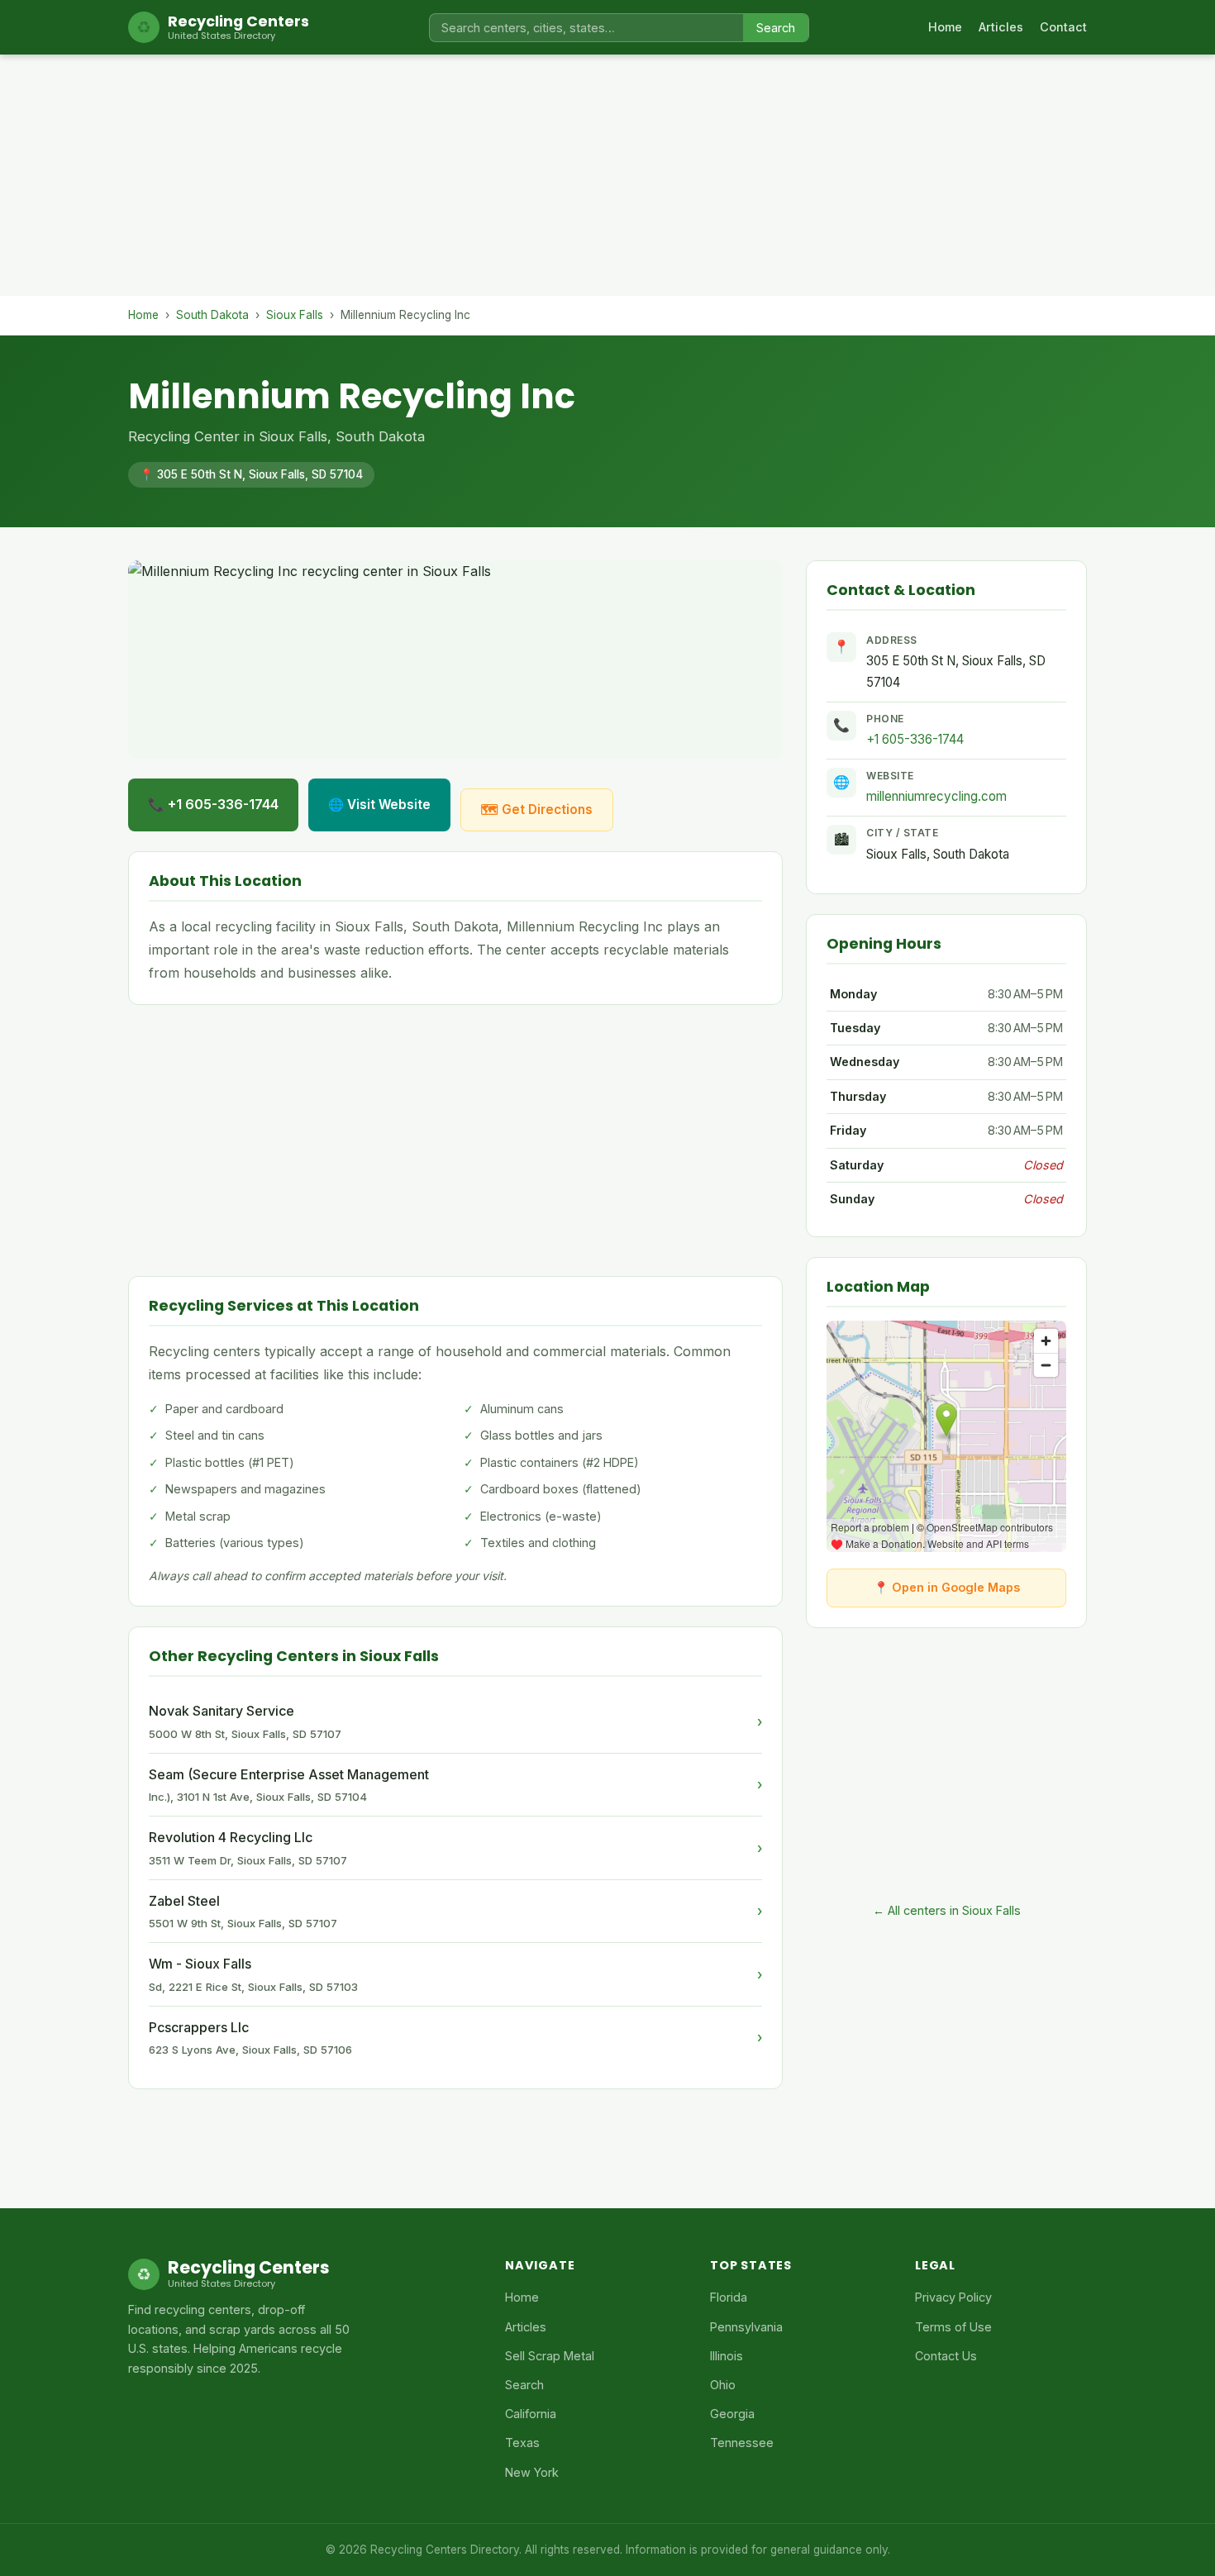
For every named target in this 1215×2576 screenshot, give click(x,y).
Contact (1063, 27)
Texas (522, 2443)
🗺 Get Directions (537, 809)
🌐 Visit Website (379, 805)
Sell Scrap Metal (550, 2356)
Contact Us (946, 2356)
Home (945, 27)
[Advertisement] (607, 180)
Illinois (727, 2356)
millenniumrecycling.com (936, 796)
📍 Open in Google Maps (947, 1587)
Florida (729, 2297)
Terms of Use (953, 2327)
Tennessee (742, 2443)
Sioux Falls (295, 315)
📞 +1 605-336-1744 (213, 804)
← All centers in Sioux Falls (947, 1910)
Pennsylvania (746, 2327)
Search (776, 28)
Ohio (723, 2385)
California (531, 2414)
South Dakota (212, 315)
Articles (1001, 27)
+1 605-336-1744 (915, 739)
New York (532, 2472)
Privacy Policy (953, 2297)
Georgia (732, 2414)
